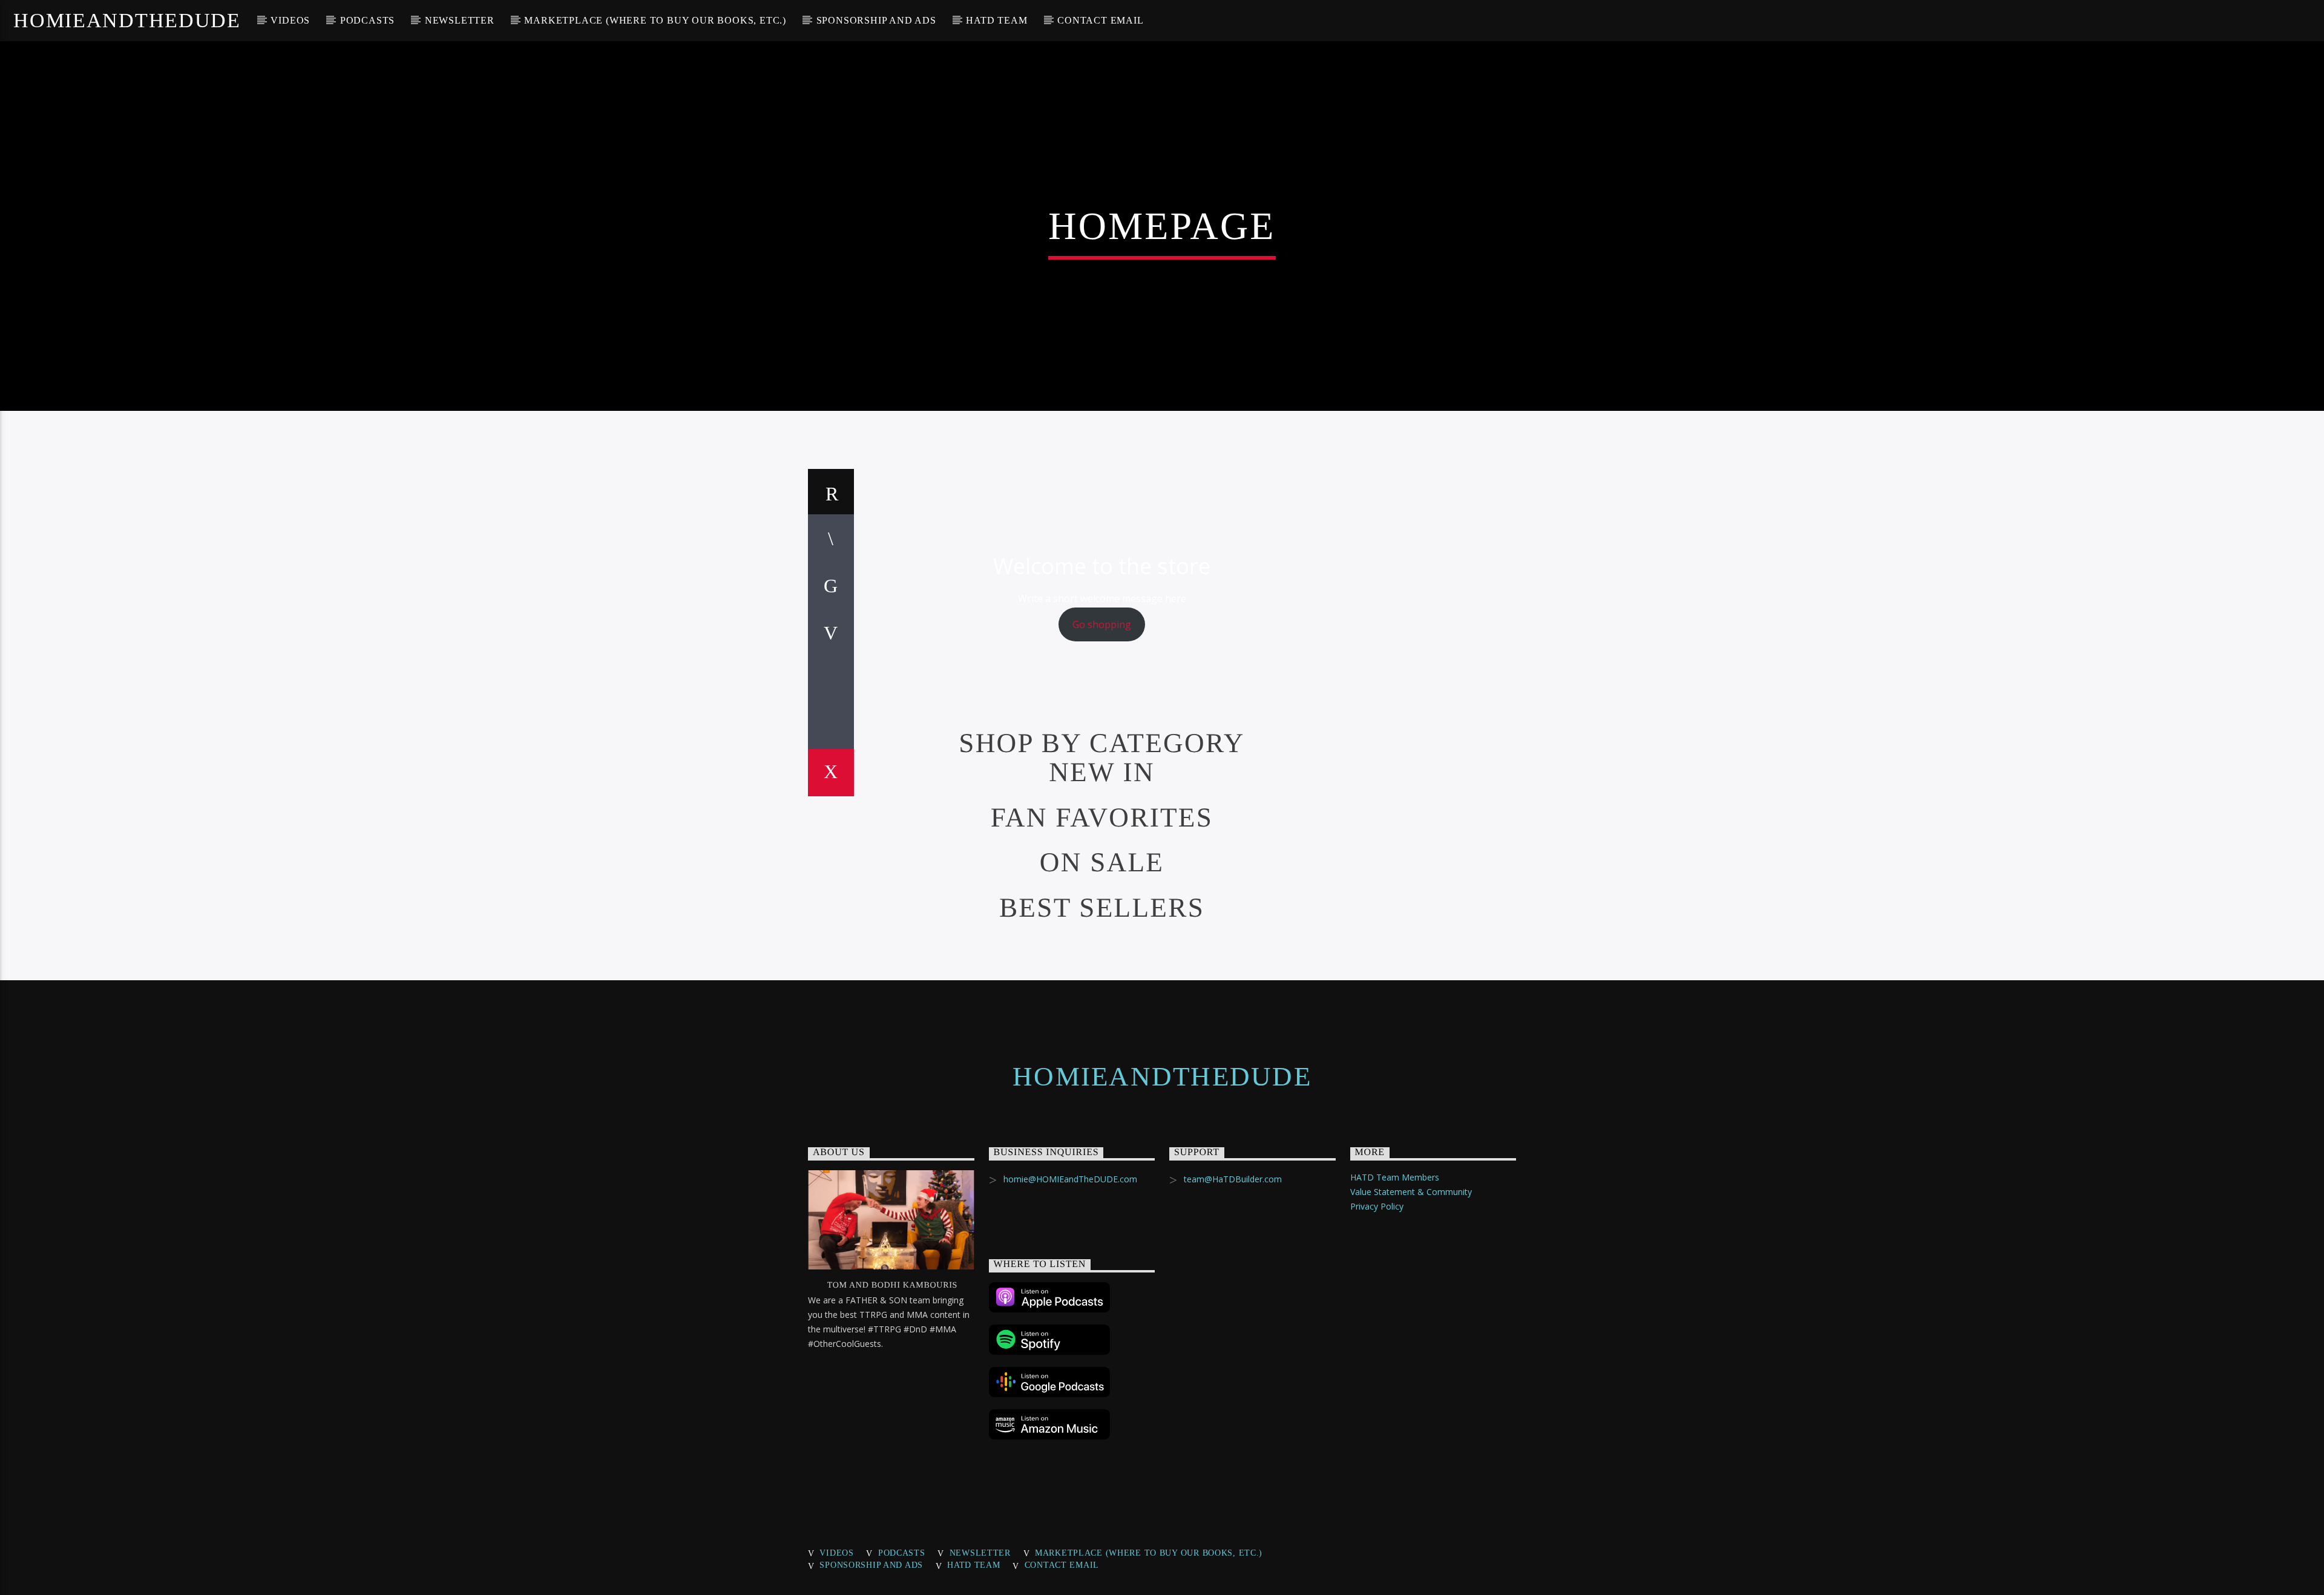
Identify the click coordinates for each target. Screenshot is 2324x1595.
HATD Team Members (1395, 1177)
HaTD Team (996, 20)
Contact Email (1100, 20)
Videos (290, 20)
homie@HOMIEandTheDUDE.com (1070, 1179)
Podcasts (367, 20)
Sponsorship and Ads (876, 20)
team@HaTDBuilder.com (1233, 1179)
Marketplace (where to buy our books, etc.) (655, 20)
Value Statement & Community (1411, 1192)
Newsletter (460, 20)
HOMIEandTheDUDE (127, 20)
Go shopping (1102, 624)
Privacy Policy (1377, 1206)
